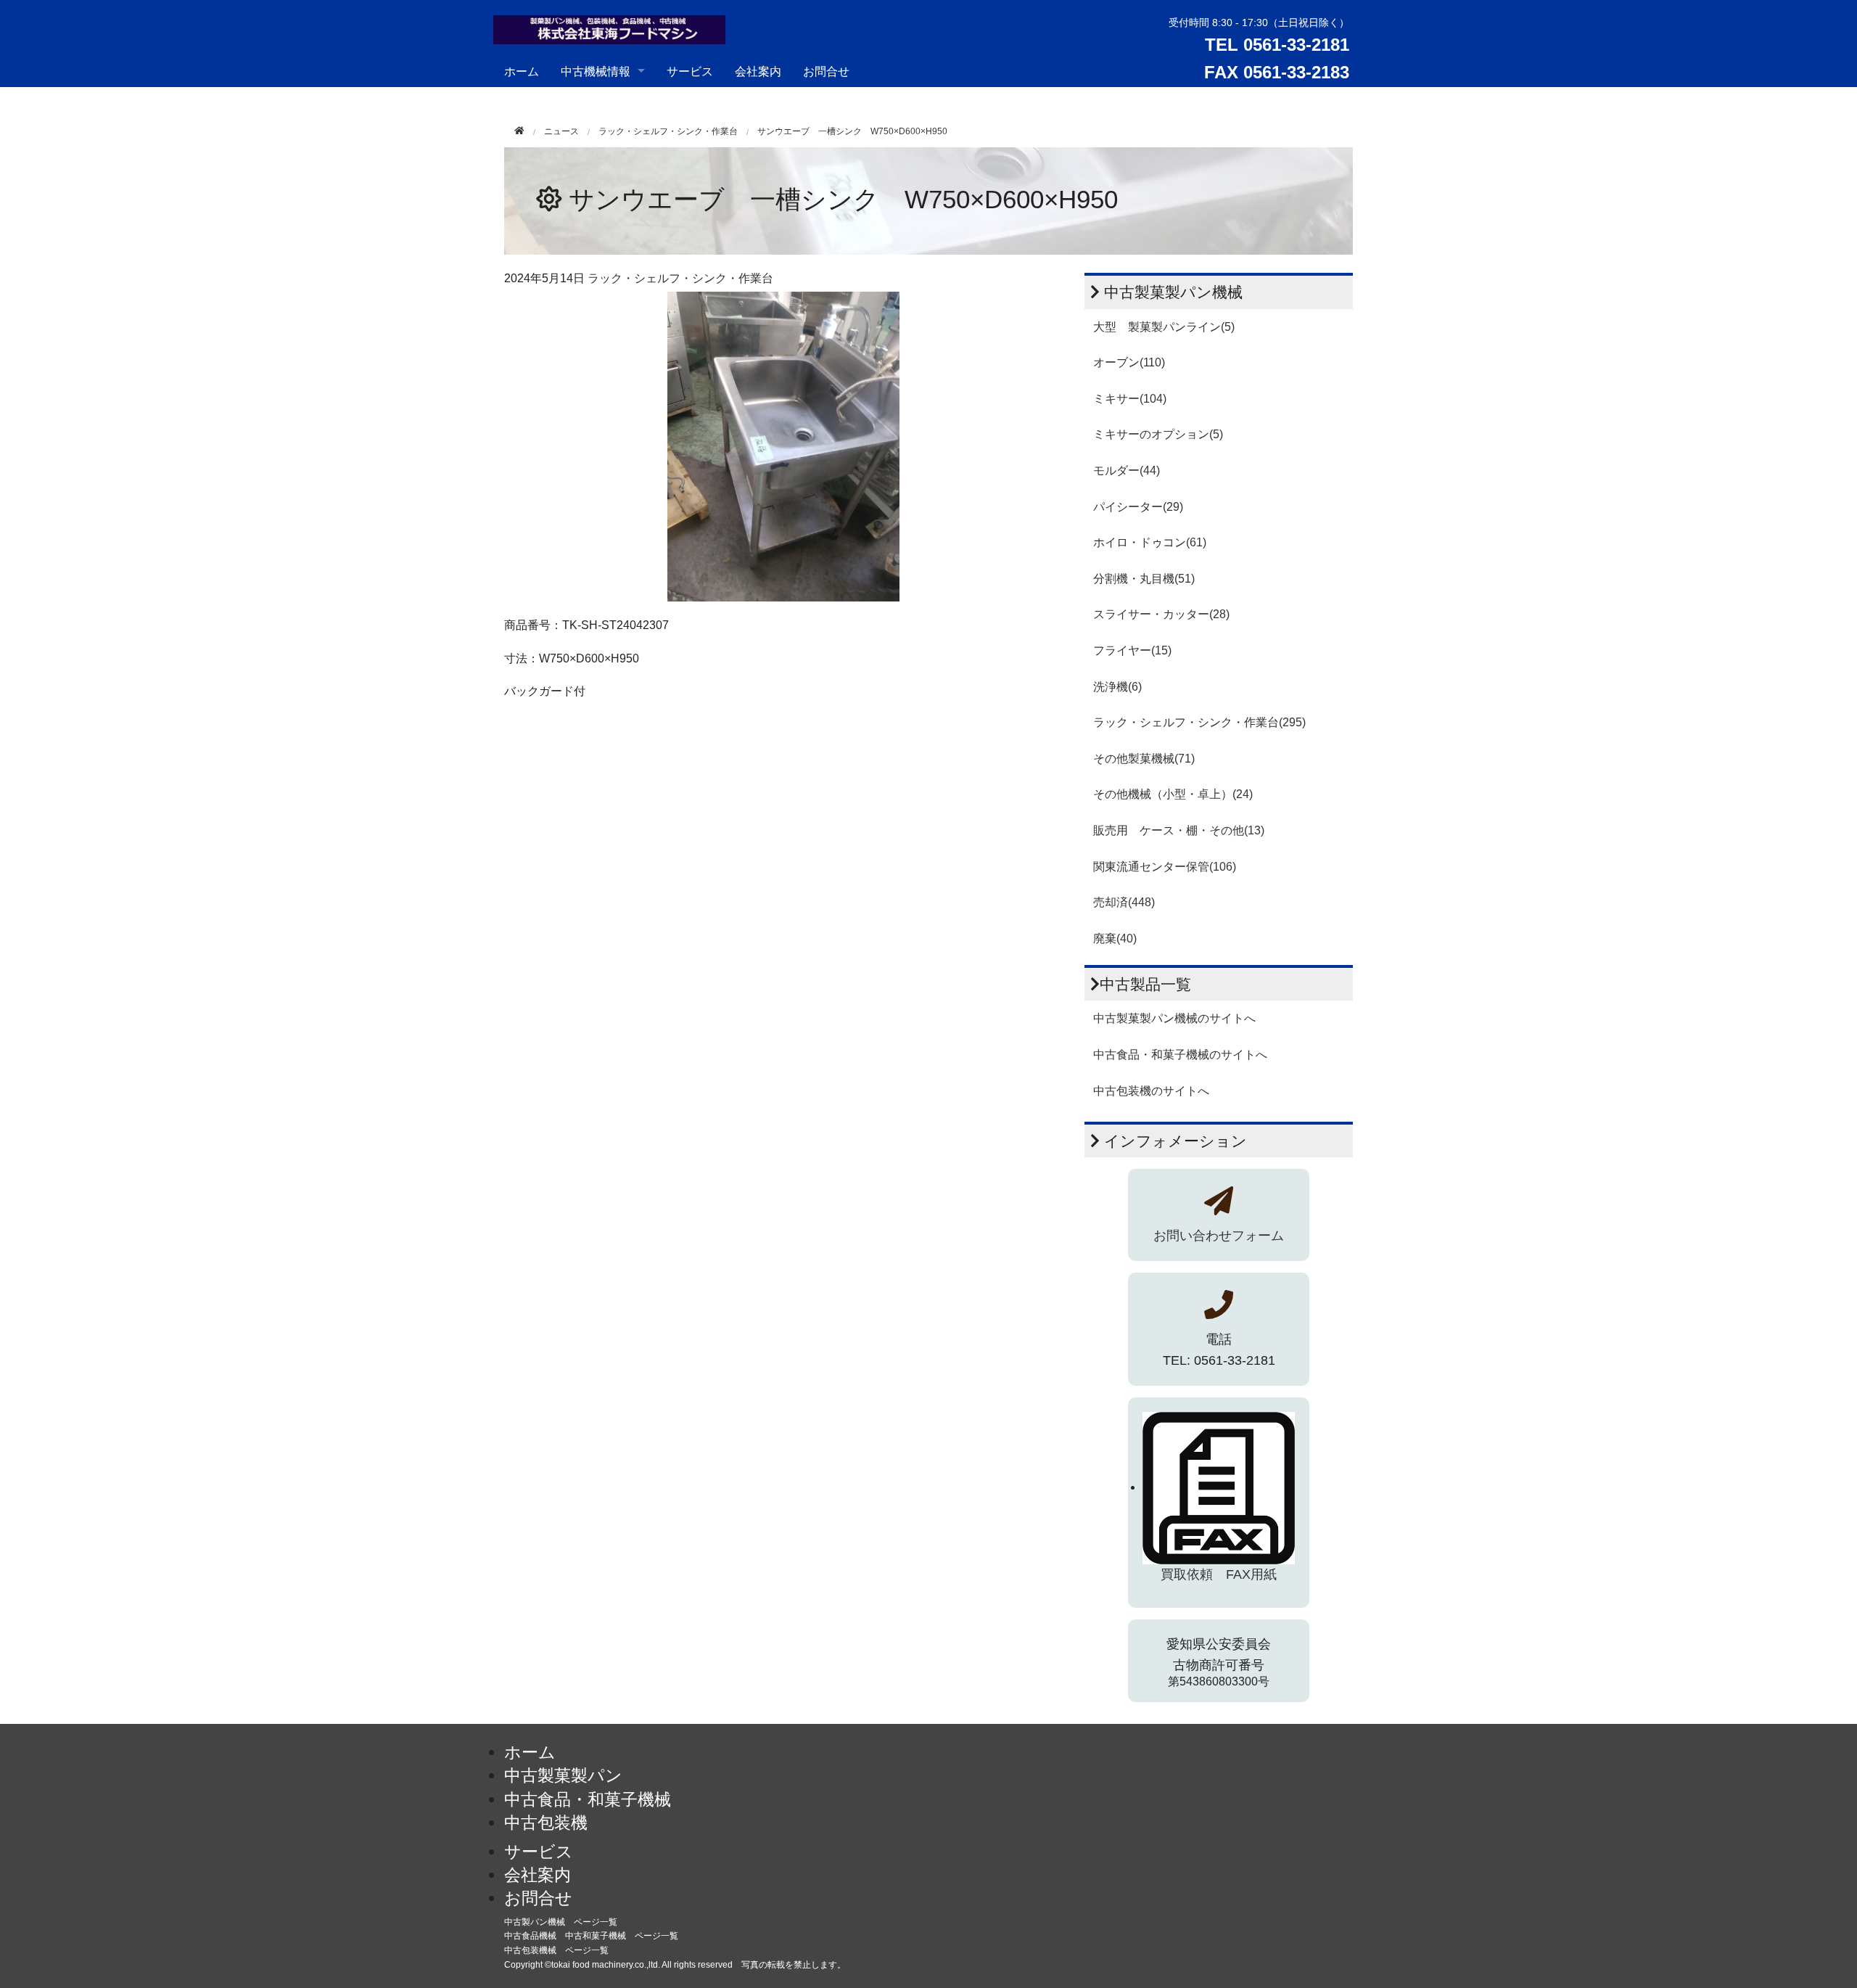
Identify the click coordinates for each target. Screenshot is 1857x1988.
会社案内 (758, 71)
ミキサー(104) (1130, 399)
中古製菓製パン (563, 1775)
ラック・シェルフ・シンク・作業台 (668, 131)
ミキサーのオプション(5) (1158, 434)
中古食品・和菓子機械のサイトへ (1180, 1055)
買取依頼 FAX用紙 (1219, 1574)
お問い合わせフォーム (1219, 1236)
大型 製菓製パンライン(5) (1164, 327)
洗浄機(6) (1117, 687)
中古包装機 (546, 1823)
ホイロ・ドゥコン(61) (1150, 542)
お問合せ (826, 71)
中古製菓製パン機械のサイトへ (1174, 1018)
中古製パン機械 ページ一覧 (561, 1922)
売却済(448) (1124, 902)
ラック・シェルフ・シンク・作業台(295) (1199, 722)
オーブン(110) (1129, 362)
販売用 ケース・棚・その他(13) (1179, 830)
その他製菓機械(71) (1144, 759)
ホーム (522, 71)
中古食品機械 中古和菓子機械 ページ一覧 (591, 1936)
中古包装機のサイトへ (1151, 1091)
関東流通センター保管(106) (1165, 867)
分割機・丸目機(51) (1144, 579)
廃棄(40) (1115, 938)
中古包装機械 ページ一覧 (556, 1950)
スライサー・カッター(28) (1161, 614)
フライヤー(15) (1132, 650)
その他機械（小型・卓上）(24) (1173, 794)
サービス (690, 71)
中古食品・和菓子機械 (588, 1799)
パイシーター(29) (1138, 507)
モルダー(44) (1127, 471)
